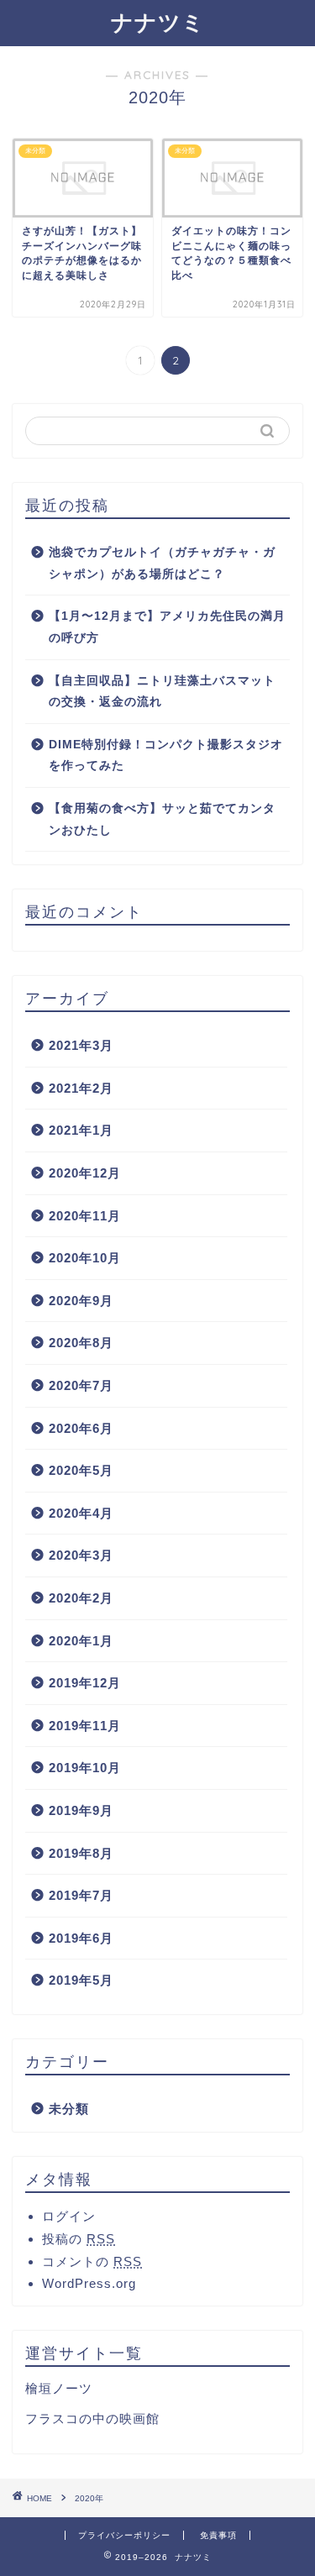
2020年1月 (81, 1641)
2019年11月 (85, 1726)
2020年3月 (81, 1555)
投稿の (79, 2239)
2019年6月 (81, 1938)
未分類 (69, 2109)
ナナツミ (158, 22)
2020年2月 (81, 1598)
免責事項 (218, 2535)
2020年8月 (81, 1343)
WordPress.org (89, 2283)
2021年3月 (81, 1045)
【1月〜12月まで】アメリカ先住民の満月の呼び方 (167, 627)
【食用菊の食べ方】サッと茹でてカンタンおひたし (162, 819)
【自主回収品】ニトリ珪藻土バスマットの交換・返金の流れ (162, 692)
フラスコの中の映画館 (92, 2419)
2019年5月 (81, 1980)
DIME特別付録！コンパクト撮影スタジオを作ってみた (166, 755)
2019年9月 (81, 1810)
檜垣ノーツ (59, 2388)
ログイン (69, 2216)
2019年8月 (81, 1853)
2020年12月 (85, 1173)
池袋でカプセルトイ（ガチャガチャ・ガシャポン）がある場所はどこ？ (162, 563)
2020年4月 (81, 1513)
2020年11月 (85, 1216)
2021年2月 (81, 1088)
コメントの (92, 2261)
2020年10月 (85, 1258)
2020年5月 (81, 1470)
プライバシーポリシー (124, 2535)
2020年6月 (81, 1428)
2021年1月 (81, 1130)
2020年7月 (81, 1385)
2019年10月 (85, 1768)
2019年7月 (81, 1895)
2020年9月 (81, 1301)
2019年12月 (85, 1683)
